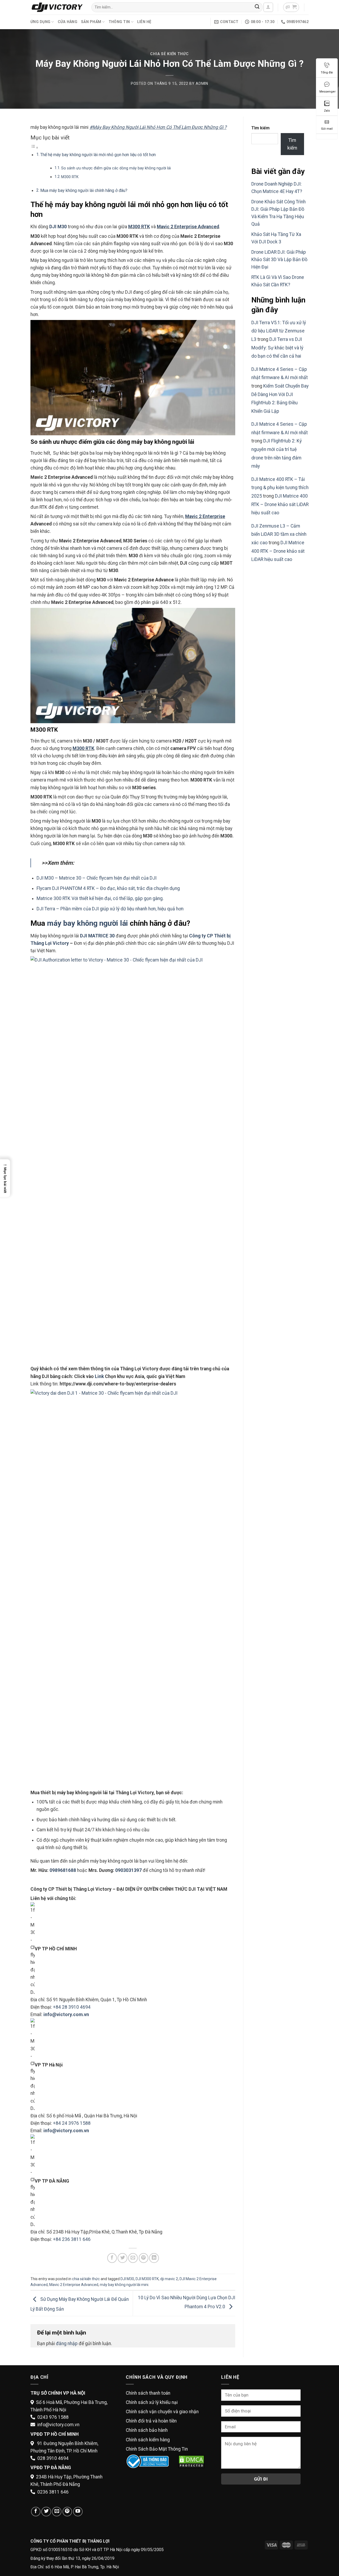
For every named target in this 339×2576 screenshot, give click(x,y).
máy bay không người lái (87, 923)
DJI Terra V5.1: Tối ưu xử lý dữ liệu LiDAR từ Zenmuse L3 (279, 331)
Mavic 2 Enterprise (205, 516)
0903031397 (128, 1870)
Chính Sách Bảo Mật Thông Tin (157, 2449)
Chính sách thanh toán (148, 2393)
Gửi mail (327, 129)
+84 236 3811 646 (72, 2239)
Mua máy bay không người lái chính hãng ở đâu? (84, 190)
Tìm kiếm (260, 128)
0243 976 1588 (53, 2417)
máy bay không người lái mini (124, 2285)
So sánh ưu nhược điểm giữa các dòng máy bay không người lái (116, 168)
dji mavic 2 (169, 2279)
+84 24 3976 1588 (72, 2123)
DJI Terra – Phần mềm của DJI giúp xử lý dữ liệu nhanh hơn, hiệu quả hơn (110, 909)
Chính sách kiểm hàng (148, 2440)
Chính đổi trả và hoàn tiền (151, 2421)
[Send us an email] (57, 2512)
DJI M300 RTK (147, 2279)
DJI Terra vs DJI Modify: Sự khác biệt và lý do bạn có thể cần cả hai (277, 348)
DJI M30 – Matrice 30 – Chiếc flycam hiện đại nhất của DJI (97, 878)
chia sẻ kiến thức (169, 54)
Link (99, 1376)
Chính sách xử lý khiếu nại (152, 2402)
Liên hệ (144, 22)
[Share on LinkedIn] (154, 2258)
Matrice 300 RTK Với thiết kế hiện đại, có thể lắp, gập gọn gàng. (100, 898)
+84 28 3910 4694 (72, 2007)
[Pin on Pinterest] (144, 2258)
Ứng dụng (40, 22)
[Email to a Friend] (133, 2258)
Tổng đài (327, 73)
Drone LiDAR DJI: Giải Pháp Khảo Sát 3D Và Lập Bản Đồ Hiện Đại (279, 260)
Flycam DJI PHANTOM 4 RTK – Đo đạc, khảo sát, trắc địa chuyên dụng (108, 888)
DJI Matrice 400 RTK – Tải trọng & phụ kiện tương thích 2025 (280, 488)
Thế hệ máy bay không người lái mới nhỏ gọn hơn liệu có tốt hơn (98, 155)
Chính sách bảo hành (147, 2430)
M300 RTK (70, 177)
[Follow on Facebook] (36, 2512)
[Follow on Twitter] (46, 2512)
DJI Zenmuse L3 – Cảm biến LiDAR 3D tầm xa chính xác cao (279, 534)
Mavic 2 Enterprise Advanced (74, 2285)
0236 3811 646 (53, 2492)
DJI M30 (127, 2279)
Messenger (327, 92)
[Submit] (257, 7)
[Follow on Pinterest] (67, 2512)
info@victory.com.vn (58, 2425)
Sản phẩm (91, 22)
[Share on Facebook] (112, 2258)
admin (202, 84)
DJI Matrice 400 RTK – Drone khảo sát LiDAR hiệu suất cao (280, 504)
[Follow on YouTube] (78, 2512)
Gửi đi (261, 2479)
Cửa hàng (68, 22)
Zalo (327, 111)
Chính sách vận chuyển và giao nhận (162, 2412)
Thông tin (119, 22)
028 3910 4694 (53, 2458)
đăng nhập (67, 2344)
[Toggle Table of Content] (34, 147)
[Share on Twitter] (122, 2258)
